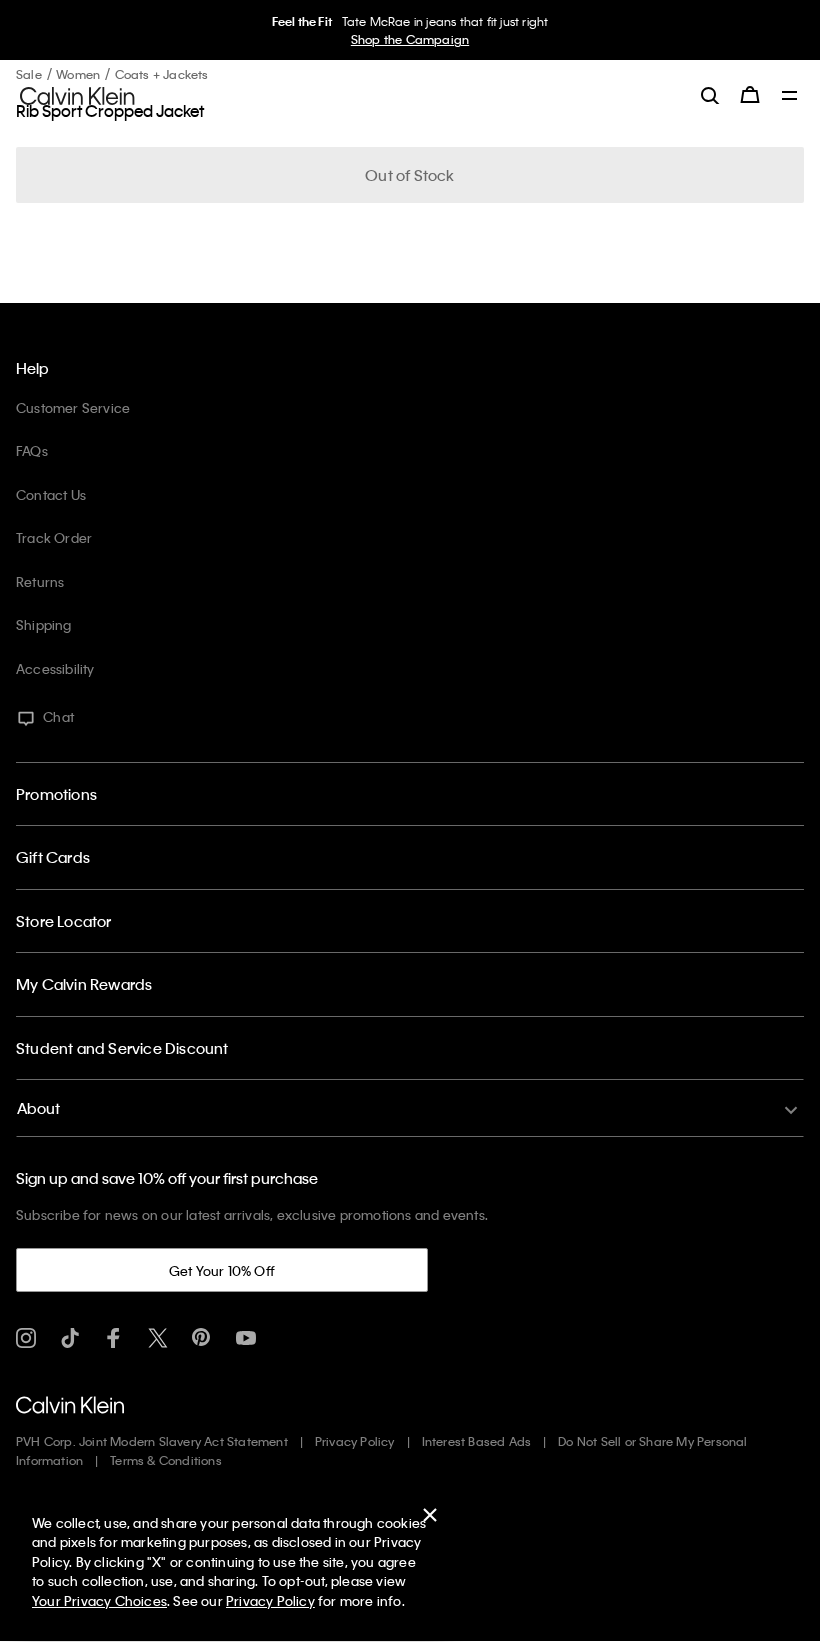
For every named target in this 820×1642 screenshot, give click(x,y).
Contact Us (51, 494)
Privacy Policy (355, 1441)
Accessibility (55, 668)
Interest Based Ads (477, 1441)
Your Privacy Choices (99, 1600)
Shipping (44, 624)
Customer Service (73, 407)
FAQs (32, 450)
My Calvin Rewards (84, 984)
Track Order (54, 537)
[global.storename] (77, 94)
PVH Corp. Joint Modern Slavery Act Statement (152, 1441)
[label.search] (710, 95)
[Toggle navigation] (790, 97)
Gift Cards (53, 857)
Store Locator (64, 921)
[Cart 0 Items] (750, 95)
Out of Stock (409, 175)
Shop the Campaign (410, 39)
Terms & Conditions (166, 1460)
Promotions (56, 794)
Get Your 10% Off (222, 1270)
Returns (40, 581)
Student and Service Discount (122, 1048)
